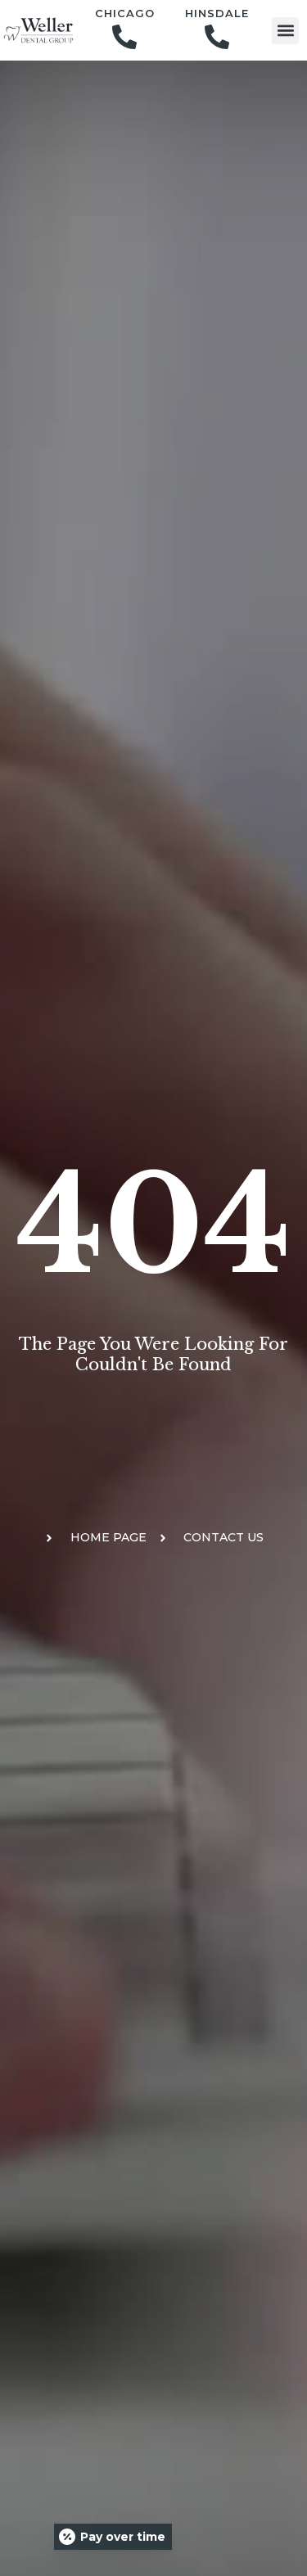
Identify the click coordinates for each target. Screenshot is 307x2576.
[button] (285, 31)
